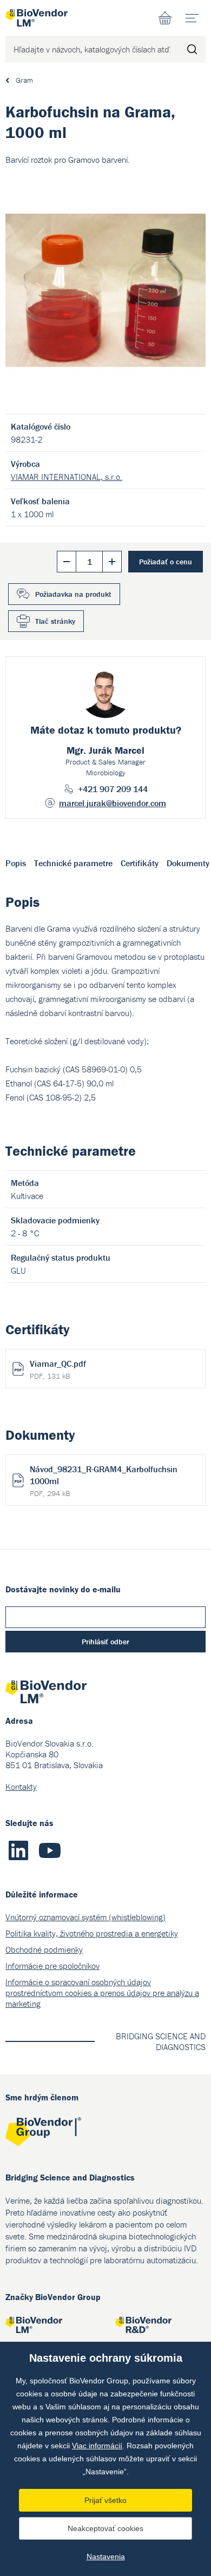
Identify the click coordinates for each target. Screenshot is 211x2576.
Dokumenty (188, 863)
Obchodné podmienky (44, 1949)
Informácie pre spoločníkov (52, 1966)
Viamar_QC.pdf (58, 1369)
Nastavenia (106, 2557)
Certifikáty (140, 863)
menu (192, 18)
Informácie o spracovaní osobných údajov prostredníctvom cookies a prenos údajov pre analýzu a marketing (102, 1993)
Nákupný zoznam (165, 18)
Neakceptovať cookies (105, 2528)
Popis (16, 863)
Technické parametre (73, 863)
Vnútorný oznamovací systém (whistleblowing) (85, 1917)
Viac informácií (97, 2446)
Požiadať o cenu (166, 562)
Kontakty (21, 1787)
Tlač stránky (55, 621)
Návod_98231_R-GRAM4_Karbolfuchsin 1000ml (104, 1481)
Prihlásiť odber (105, 1642)
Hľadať (192, 49)
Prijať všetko (105, 2500)
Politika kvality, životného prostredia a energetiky (92, 1933)
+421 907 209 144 (113, 789)
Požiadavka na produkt (73, 594)
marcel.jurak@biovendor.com (113, 803)
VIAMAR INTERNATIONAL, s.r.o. (67, 477)
